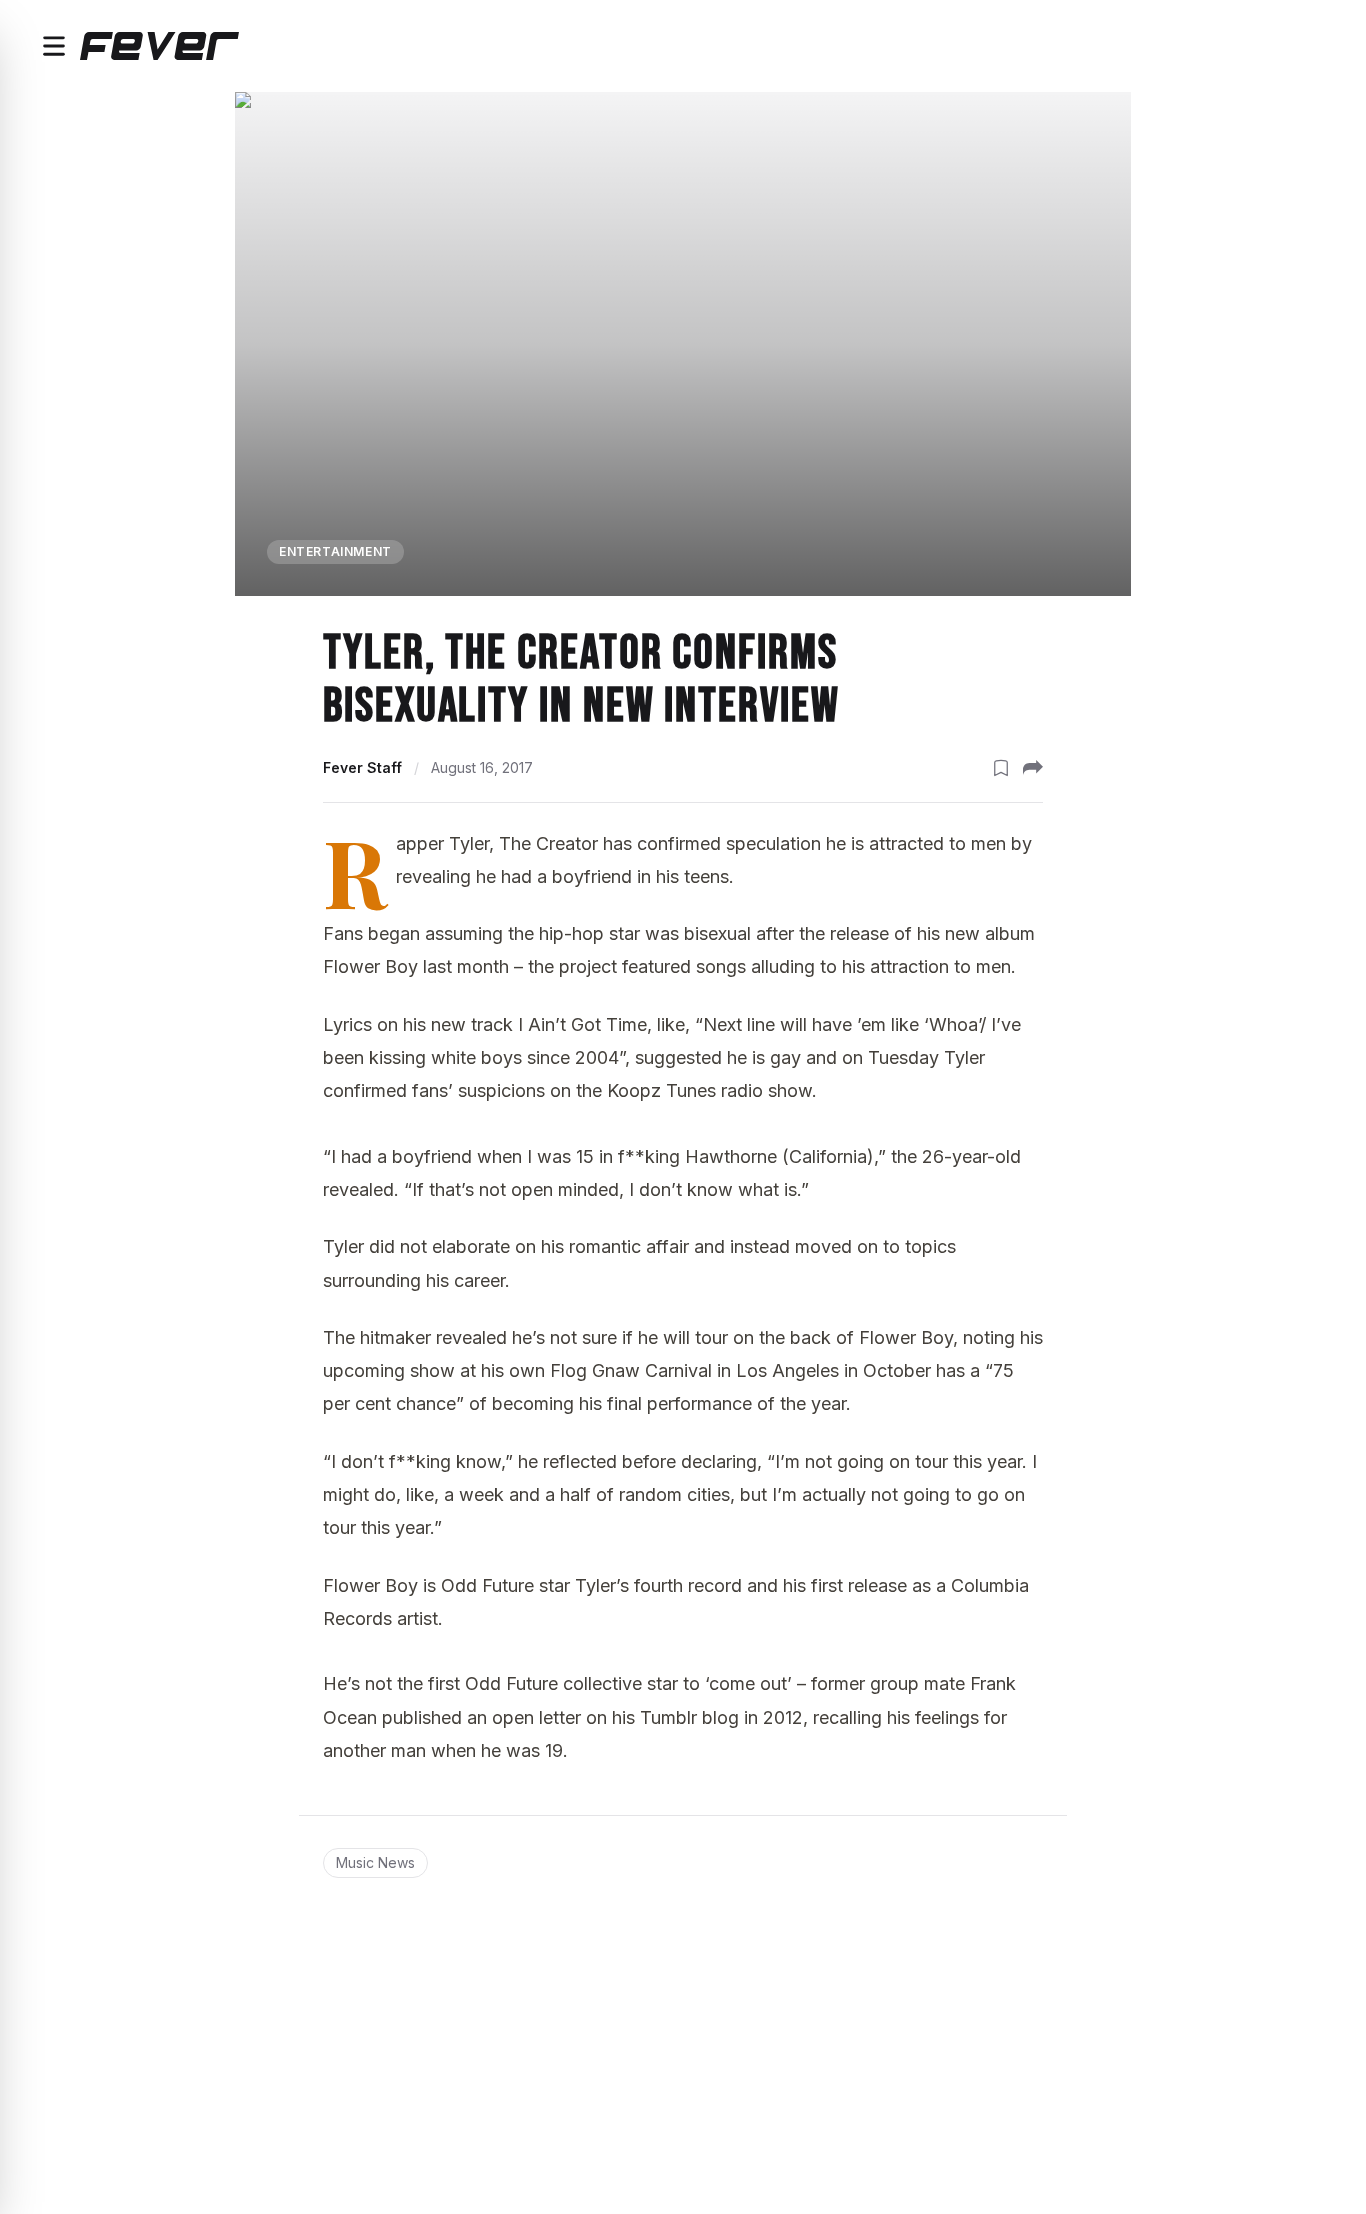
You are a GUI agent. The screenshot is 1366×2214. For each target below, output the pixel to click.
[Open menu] (54, 46)
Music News (375, 1862)
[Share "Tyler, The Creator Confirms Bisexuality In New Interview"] (1033, 768)
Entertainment (335, 551)
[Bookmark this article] (1001, 768)
